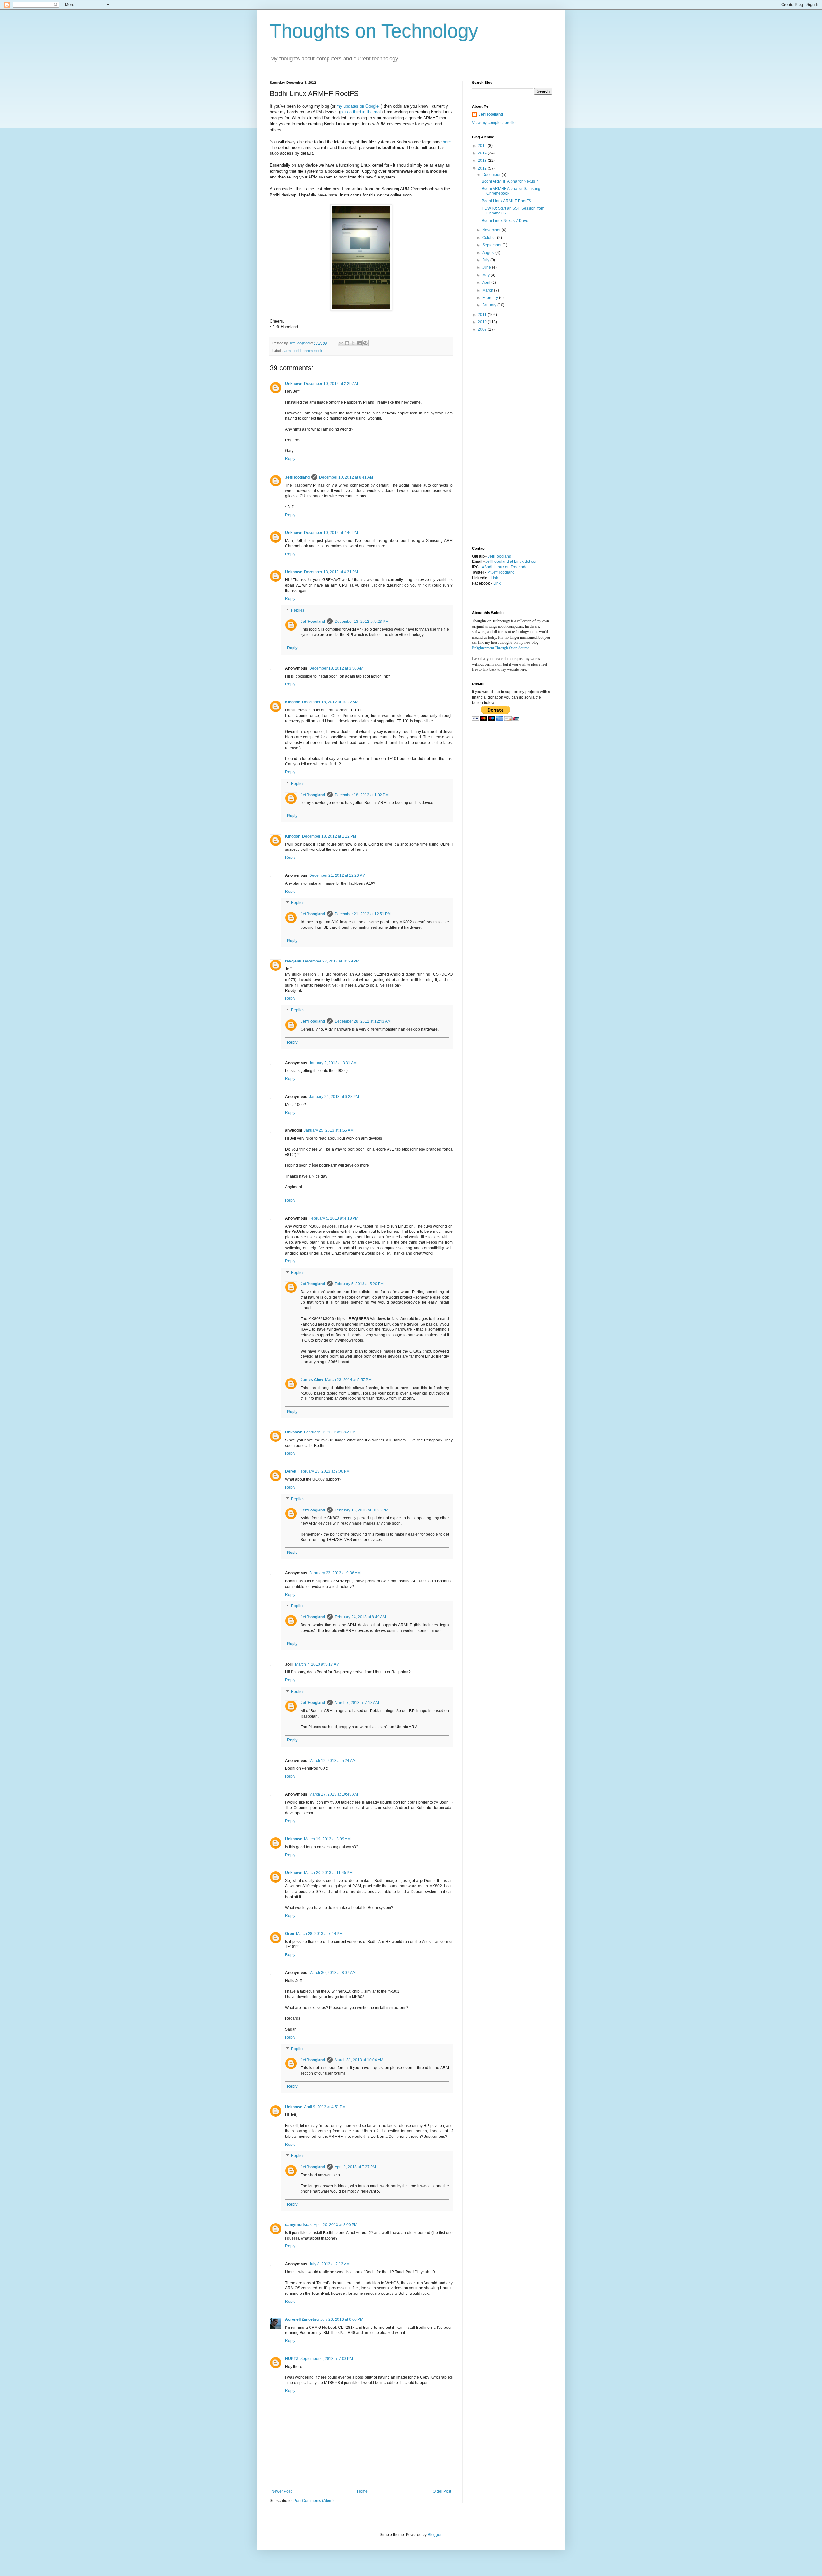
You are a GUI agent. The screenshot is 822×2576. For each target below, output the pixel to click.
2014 (483, 153)
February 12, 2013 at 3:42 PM (330, 1432)
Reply (290, 459)
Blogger (434, 2535)
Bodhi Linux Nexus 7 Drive (505, 221)
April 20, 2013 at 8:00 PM (336, 2225)
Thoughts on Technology (374, 31)
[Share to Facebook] (359, 343)
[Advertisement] (498, 439)
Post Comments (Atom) (314, 2501)
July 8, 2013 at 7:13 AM (329, 2264)
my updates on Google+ (359, 106)
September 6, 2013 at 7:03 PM (327, 2359)
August (489, 253)
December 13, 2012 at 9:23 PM (362, 622)
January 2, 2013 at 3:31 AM (333, 1063)
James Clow (312, 1380)
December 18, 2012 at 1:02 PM (362, 795)
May (486, 275)
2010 (483, 322)
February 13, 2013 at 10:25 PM (361, 1510)
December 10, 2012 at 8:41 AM (346, 477)
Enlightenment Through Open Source (500, 648)
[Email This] (341, 343)
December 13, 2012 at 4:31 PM (331, 572)
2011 (483, 315)
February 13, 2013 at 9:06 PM (324, 1471)
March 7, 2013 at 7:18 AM (357, 1703)
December (492, 175)
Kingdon (293, 702)
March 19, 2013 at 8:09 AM (327, 1839)
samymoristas (298, 2225)
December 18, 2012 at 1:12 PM (329, 836)
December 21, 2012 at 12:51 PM (363, 914)
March (488, 290)
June (487, 267)
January (490, 305)
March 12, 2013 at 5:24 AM (332, 1761)
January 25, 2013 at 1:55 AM (329, 1130)
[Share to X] (353, 343)
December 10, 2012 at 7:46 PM (331, 533)
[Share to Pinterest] (365, 343)
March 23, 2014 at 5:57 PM (348, 1380)
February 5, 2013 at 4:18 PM (334, 1218)
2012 (483, 168)
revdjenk (293, 961)
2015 (483, 146)
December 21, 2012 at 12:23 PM (337, 875)
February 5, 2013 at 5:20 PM (359, 1284)
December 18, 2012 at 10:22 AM (330, 702)
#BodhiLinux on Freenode (505, 567)
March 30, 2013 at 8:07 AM (332, 1973)
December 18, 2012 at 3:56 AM (336, 668)
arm (288, 351)
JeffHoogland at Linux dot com (512, 561)
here (447, 142)
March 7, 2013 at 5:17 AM (317, 1664)
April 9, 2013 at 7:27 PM (355, 2167)
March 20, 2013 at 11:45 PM (328, 1873)
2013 (483, 161)
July (486, 260)
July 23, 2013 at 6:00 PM (342, 2319)
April (487, 283)
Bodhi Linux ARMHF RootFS (506, 201)
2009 (483, 329)
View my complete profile (494, 123)
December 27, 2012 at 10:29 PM (331, 961)
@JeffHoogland (501, 572)
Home (362, 2491)
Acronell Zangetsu (302, 2319)
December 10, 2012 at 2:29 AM (331, 384)
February (491, 298)
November (492, 230)
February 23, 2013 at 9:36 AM (335, 1573)
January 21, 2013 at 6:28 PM (334, 1097)
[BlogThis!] (347, 343)
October (490, 238)
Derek (291, 1471)
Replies (298, 610)
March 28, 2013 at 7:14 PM (319, 1934)
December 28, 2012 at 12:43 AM (363, 1021)
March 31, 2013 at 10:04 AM (359, 2060)
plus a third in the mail (361, 112)
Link (494, 578)
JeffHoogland (297, 477)
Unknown (294, 384)
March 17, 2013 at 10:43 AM (334, 1794)
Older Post (442, 2491)
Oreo (290, 1934)
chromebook (313, 351)
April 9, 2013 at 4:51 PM (325, 2107)
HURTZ (292, 2359)
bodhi (297, 351)
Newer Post (281, 2491)
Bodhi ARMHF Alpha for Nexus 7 (510, 181)
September (492, 245)
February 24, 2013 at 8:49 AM (360, 1617)
